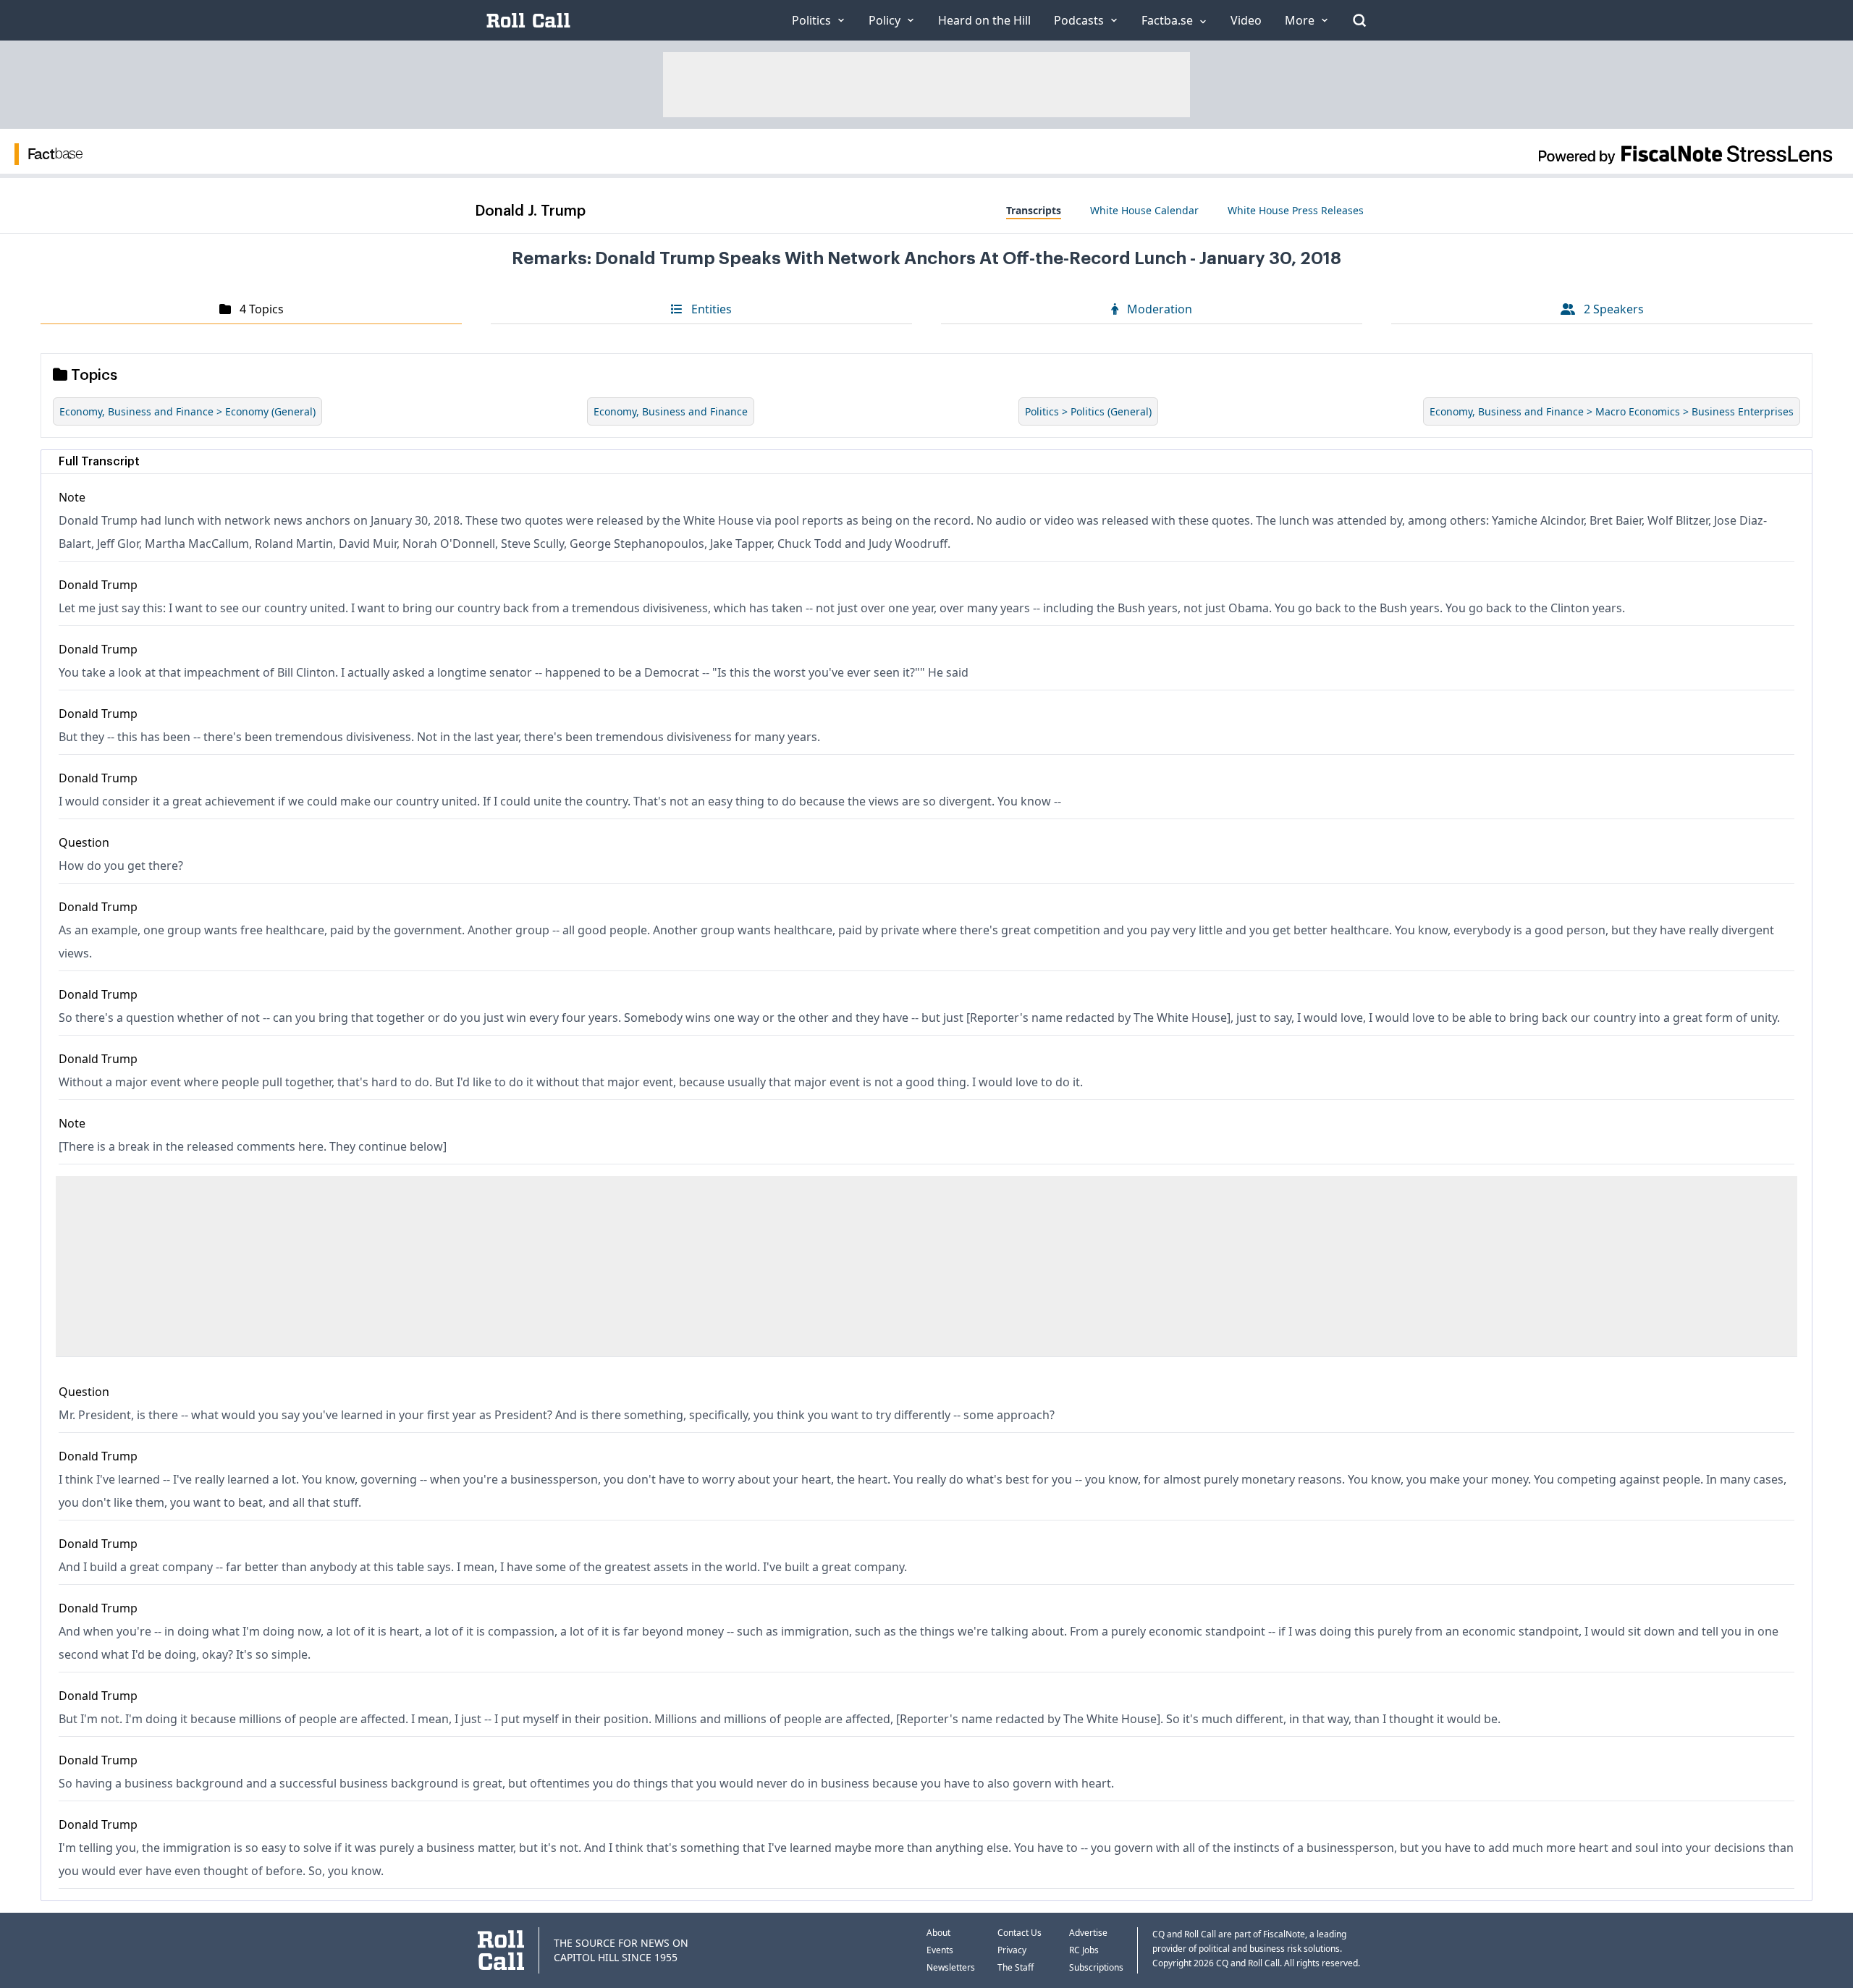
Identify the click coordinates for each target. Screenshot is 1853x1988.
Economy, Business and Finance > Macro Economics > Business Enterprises (1612, 411)
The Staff (1016, 1967)
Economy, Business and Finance (671, 411)
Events (940, 1950)
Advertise (1088, 1933)
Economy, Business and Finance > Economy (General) (187, 411)
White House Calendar (1144, 210)
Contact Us (1020, 1933)
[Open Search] (1359, 20)
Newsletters (951, 1967)
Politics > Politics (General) (1088, 411)
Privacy (1012, 1950)
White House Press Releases (1296, 210)
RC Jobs (1084, 1950)
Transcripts (1034, 210)
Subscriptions (1096, 1967)
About (938, 1933)
